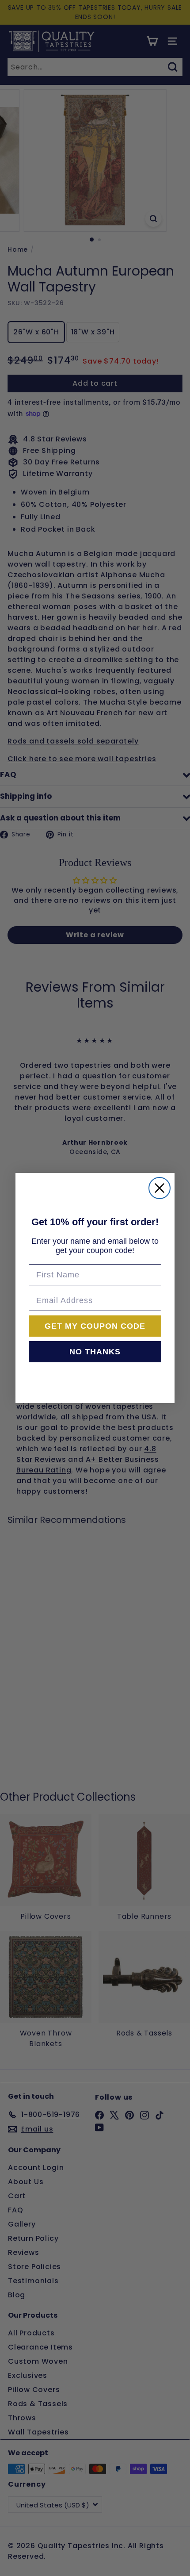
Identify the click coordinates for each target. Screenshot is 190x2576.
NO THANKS (95, 1352)
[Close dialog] (160, 1188)
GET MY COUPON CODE (95, 1326)
